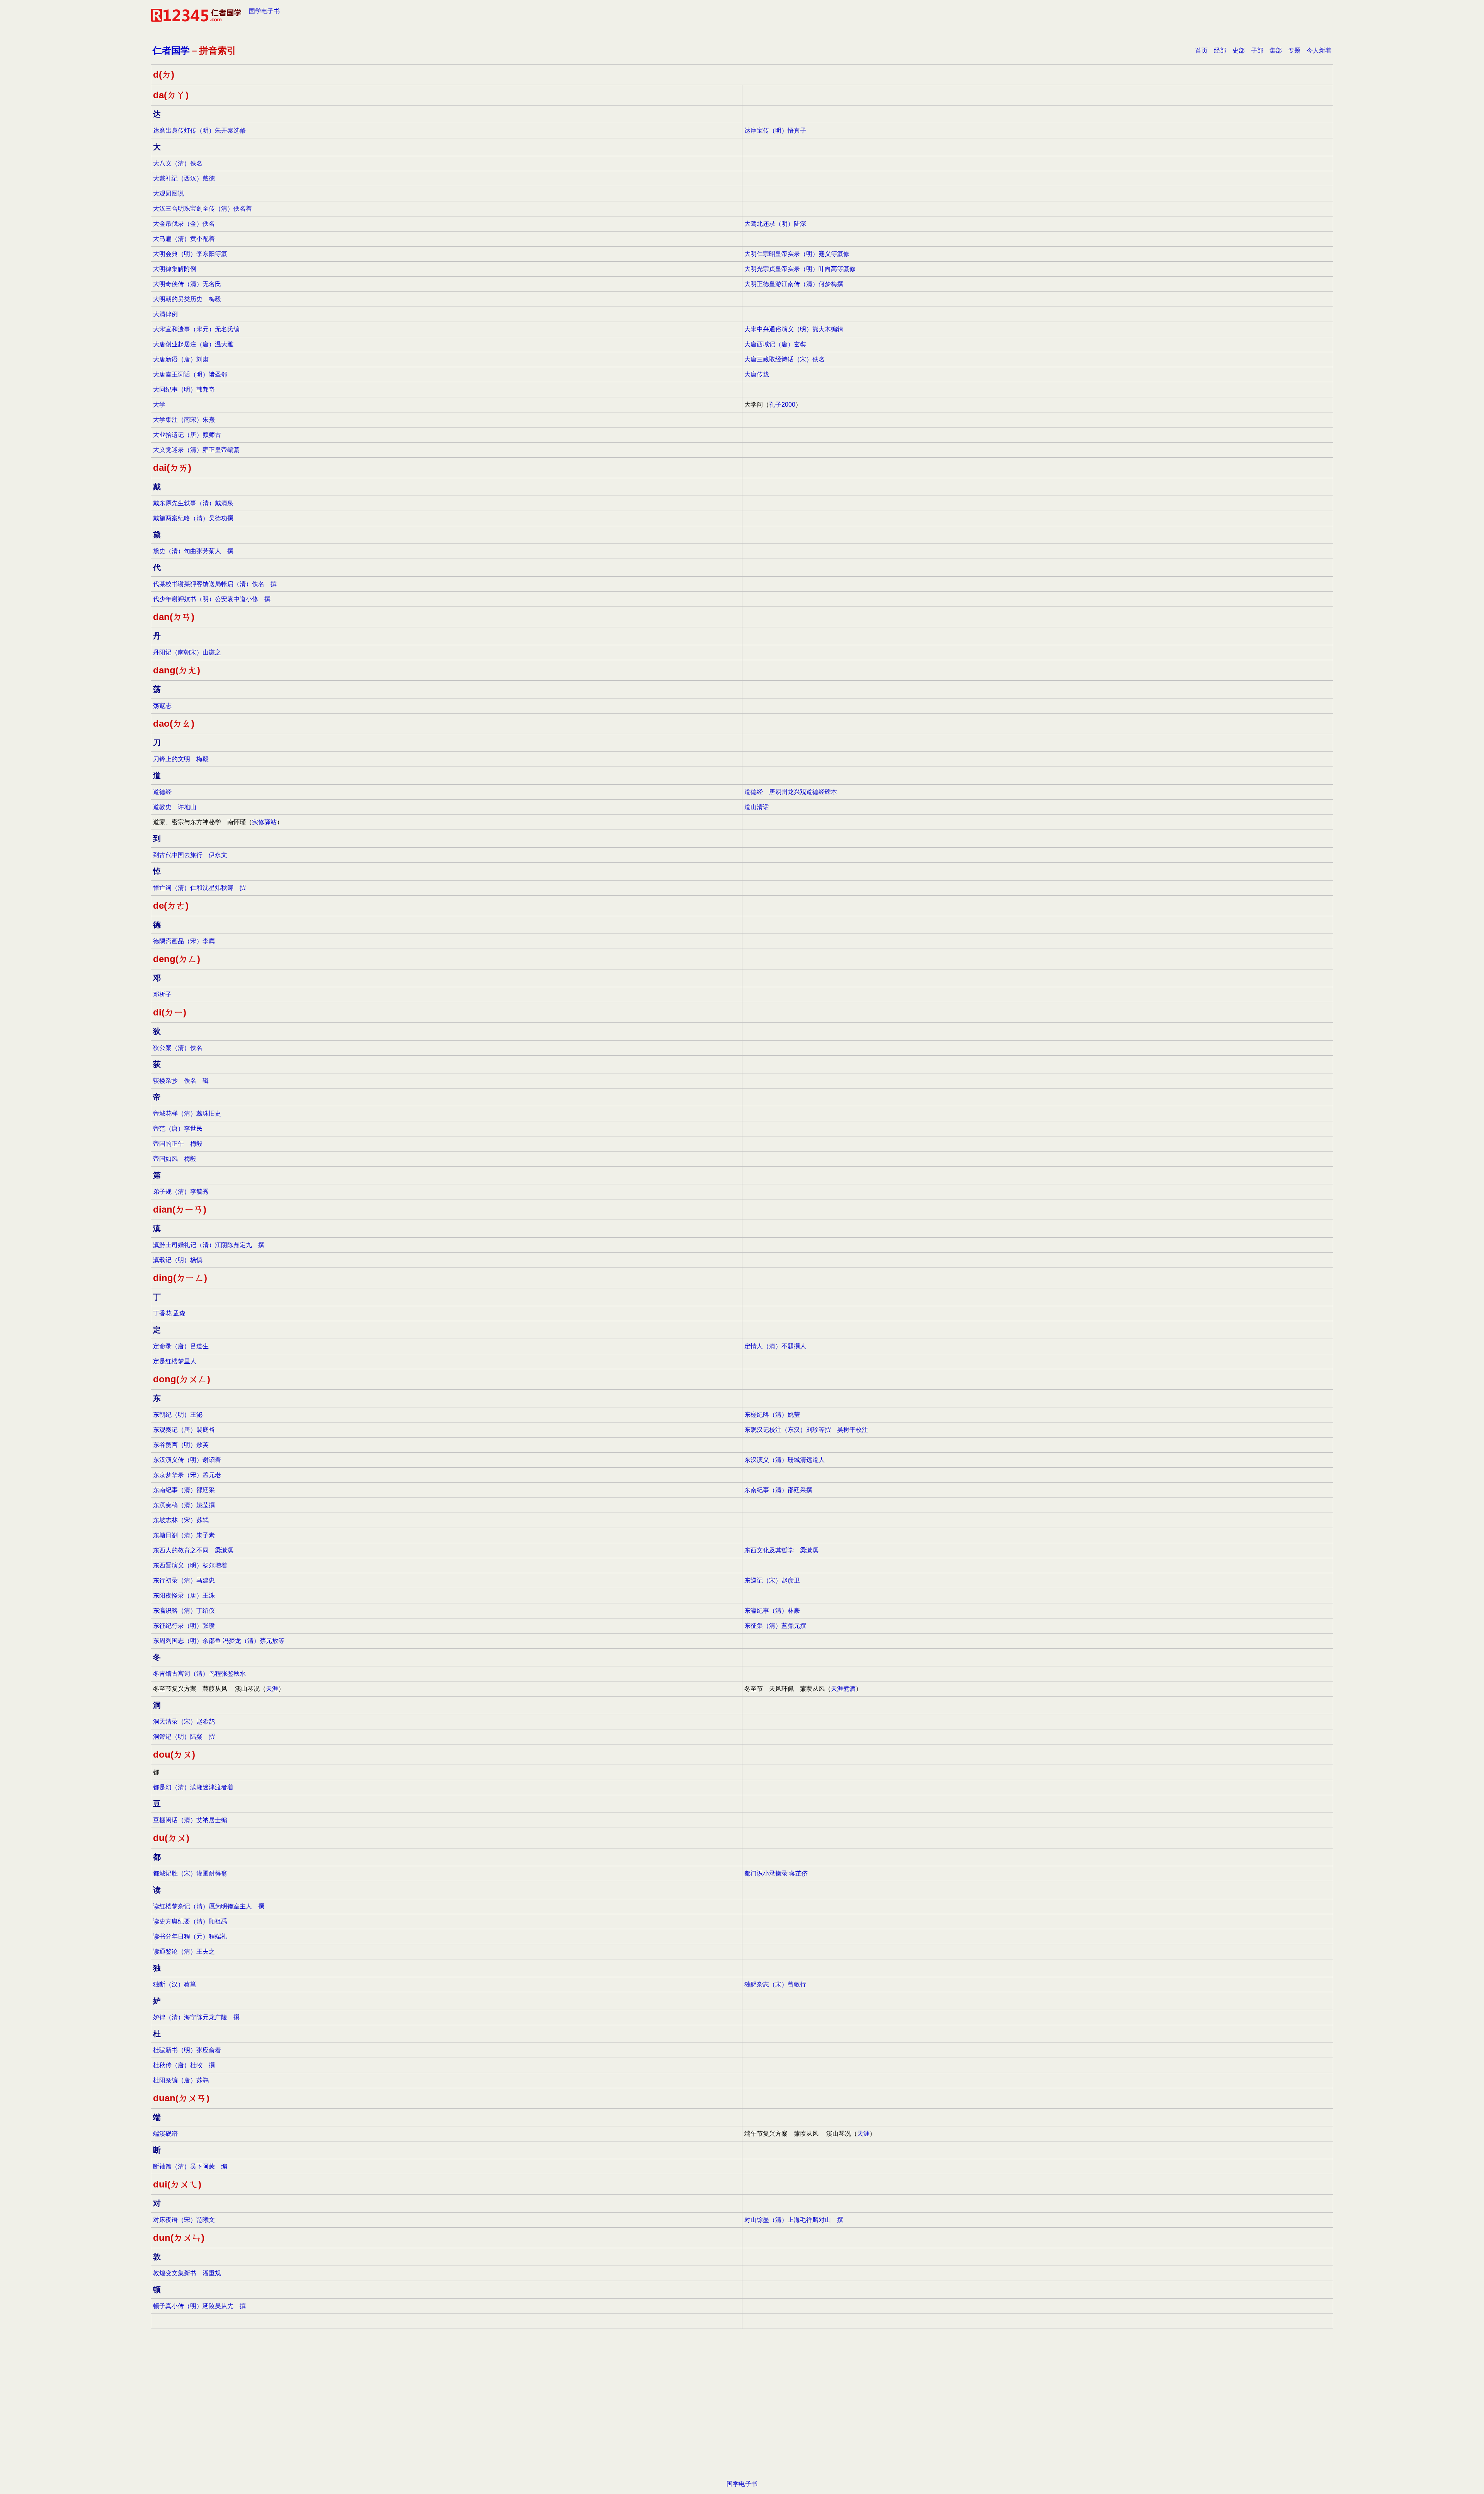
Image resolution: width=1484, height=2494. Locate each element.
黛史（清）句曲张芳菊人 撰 (193, 551)
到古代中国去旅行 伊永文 (190, 855)
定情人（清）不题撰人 (775, 1346)
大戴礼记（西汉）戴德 (184, 178)
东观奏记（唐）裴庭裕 (184, 1430)
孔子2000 (782, 405)
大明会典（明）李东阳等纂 (190, 254)
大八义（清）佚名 (178, 163)
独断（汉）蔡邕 (175, 1984)
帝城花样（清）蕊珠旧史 (187, 1113)
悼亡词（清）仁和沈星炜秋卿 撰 (199, 888)
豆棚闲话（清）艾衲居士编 (190, 1820)
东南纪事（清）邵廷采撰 (778, 1490)
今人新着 (1319, 50)
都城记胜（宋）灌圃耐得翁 (190, 1873)
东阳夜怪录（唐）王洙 (184, 1595)
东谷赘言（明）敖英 (181, 1445)
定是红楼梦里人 (175, 1361)
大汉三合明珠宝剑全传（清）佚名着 (203, 209)
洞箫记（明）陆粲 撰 (184, 1737)
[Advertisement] (742, 2416)
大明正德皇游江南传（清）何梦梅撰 (794, 284)
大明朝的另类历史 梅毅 (187, 299)
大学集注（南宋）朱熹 (184, 420)
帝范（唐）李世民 (178, 1129)
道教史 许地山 (175, 807)
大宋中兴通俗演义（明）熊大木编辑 (794, 329)
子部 (1257, 50)
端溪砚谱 (165, 2134)
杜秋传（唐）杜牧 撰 (184, 2065)
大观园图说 (168, 193)
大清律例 (165, 314)
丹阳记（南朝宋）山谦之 (187, 652)
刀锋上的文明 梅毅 (181, 759)
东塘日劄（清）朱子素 (184, 1535)
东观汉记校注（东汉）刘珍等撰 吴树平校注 (806, 1430)
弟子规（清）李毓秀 (181, 1192)
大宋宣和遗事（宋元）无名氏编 (196, 329)
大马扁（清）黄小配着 (184, 239)
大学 (159, 405)
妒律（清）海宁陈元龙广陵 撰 (196, 2017)
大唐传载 (757, 374)
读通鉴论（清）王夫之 (184, 1951)
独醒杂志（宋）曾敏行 (775, 1984)
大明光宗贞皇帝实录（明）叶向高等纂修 (800, 269)
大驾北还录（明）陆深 (775, 224)
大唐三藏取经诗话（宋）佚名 (785, 359)
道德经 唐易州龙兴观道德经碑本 (791, 792)
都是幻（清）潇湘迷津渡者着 (193, 1787)
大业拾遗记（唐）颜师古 (187, 435)
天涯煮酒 (843, 1689)
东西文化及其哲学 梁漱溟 (781, 1550)
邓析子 (162, 994)
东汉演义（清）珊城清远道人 (785, 1460)
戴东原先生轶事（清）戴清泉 (193, 503)
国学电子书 (264, 11)
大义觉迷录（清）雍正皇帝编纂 (196, 450)
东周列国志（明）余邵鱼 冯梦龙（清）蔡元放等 (219, 1641)
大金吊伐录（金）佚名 (184, 224)
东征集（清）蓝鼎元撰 (775, 1626)
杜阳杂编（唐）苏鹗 (181, 2080)
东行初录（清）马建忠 (184, 1580)
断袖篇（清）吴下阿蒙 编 (190, 2166)
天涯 (272, 1689)
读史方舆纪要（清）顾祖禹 (190, 1921)
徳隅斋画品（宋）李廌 (184, 941)
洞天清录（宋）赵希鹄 (184, 1721)
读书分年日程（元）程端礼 (190, 1936)
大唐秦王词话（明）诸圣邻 (190, 374)
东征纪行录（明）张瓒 (184, 1626)
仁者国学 (171, 50)
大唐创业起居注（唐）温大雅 (193, 344)
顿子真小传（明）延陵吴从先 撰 (199, 2306)
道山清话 (757, 807)
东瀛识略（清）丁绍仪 (184, 1611)
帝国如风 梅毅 (175, 1159)
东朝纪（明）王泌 (178, 1415)
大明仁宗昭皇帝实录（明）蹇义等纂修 (797, 254)
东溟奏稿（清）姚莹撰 (184, 1505)
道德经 (162, 792)
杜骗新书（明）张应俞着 (187, 2050)
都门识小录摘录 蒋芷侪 (776, 1873)
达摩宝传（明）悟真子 (775, 130)
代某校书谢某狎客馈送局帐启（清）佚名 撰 (215, 584)
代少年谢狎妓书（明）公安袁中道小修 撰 (212, 599)
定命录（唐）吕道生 (181, 1346)
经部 (1220, 50)
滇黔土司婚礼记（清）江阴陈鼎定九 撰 (209, 1245)
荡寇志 (162, 706)
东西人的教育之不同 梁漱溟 (193, 1550)
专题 (1294, 50)
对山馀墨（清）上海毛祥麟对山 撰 (794, 2220)
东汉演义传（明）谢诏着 (187, 1460)
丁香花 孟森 (169, 1313)
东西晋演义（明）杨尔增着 (190, 1565)
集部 (1276, 50)
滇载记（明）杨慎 (178, 1260)
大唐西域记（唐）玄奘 (775, 344)
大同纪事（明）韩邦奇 (184, 389)
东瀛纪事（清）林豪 (772, 1611)
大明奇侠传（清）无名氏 (187, 284)
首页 (1201, 50)
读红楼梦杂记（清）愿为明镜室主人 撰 (209, 1906)
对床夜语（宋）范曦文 (184, 2220)
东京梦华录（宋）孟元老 (187, 1475)
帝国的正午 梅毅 (178, 1144)
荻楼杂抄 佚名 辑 (181, 1081)
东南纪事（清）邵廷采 (184, 1490)
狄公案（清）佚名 (178, 1048)
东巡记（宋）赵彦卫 (772, 1580)
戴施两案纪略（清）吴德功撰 (193, 518)
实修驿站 (264, 822)
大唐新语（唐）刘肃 (181, 359)
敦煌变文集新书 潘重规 (187, 2273)
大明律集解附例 (175, 269)
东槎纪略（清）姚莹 (772, 1415)
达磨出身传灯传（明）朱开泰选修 (199, 130)
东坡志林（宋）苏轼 (181, 1520)
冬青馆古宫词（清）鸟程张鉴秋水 (199, 1674)
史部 (1239, 50)
